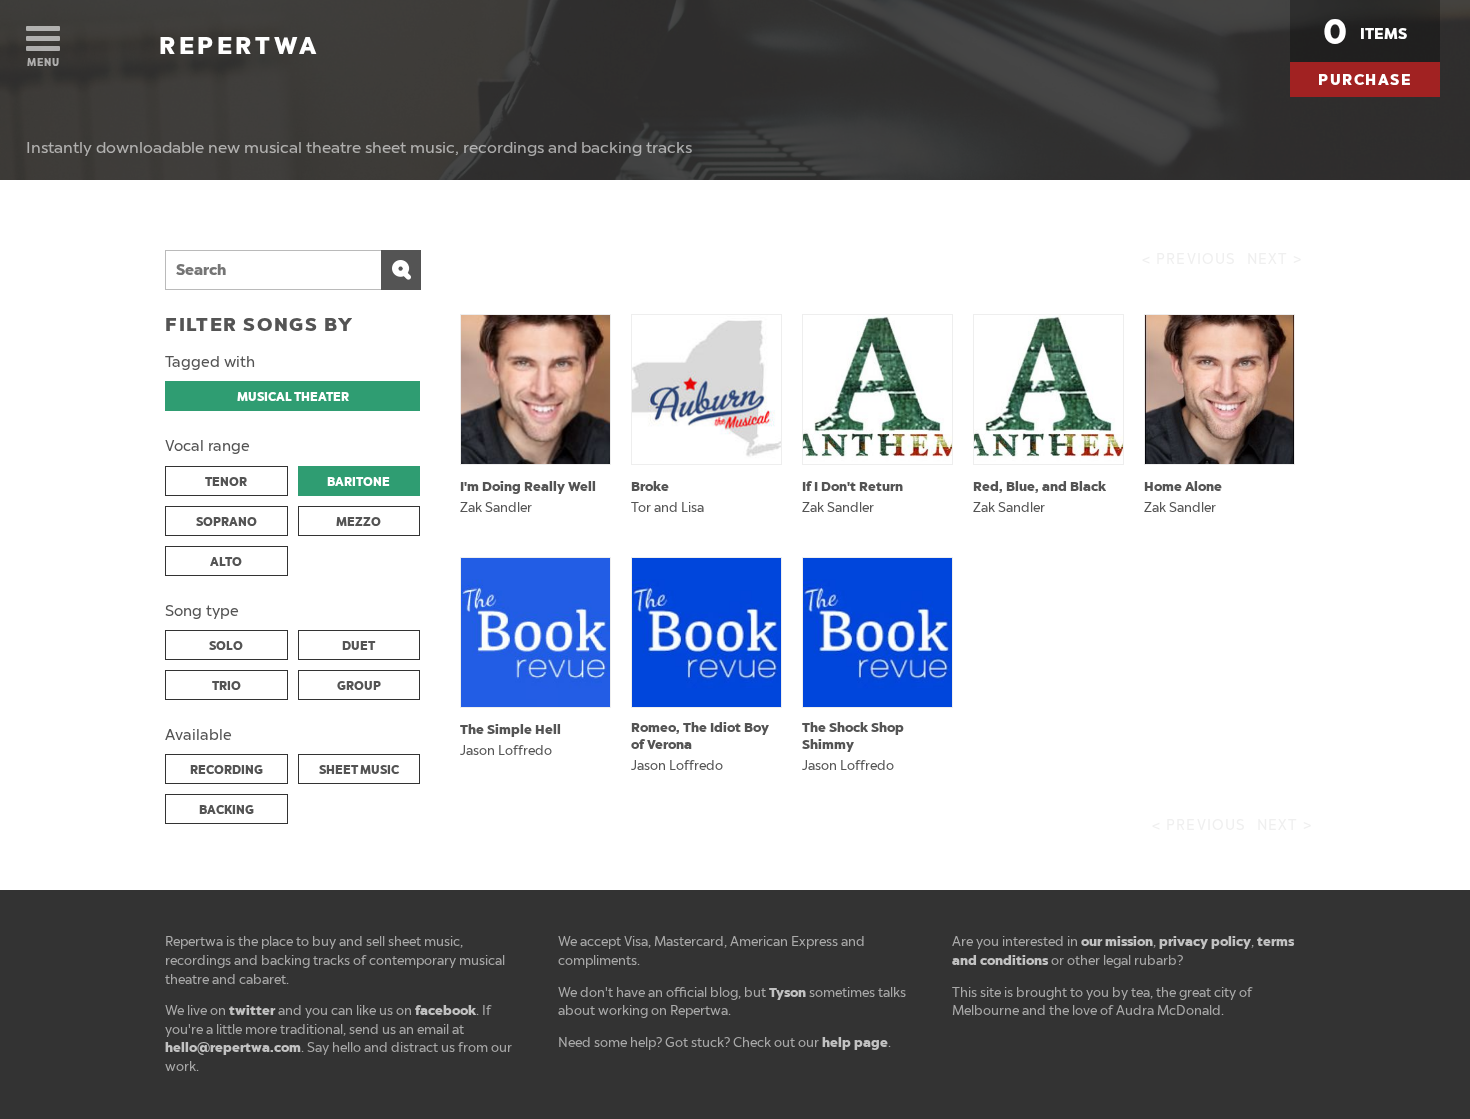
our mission (1117, 941)
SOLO (226, 646)
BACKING (226, 810)
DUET (358, 646)
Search (401, 270)
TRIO (226, 686)
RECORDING (226, 770)
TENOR (226, 482)
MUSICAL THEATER (293, 397)
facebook (445, 1010)
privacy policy (1205, 941)
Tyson (787, 992)
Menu (43, 62)
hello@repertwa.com (233, 1047)
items (1365, 32)
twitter (252, 1010)
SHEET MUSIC (359, 770)
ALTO (226, 562)
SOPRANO (226, 522)
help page (855, 1042)
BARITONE (358, 482)
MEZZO (358, 522)
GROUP (359, 686)
